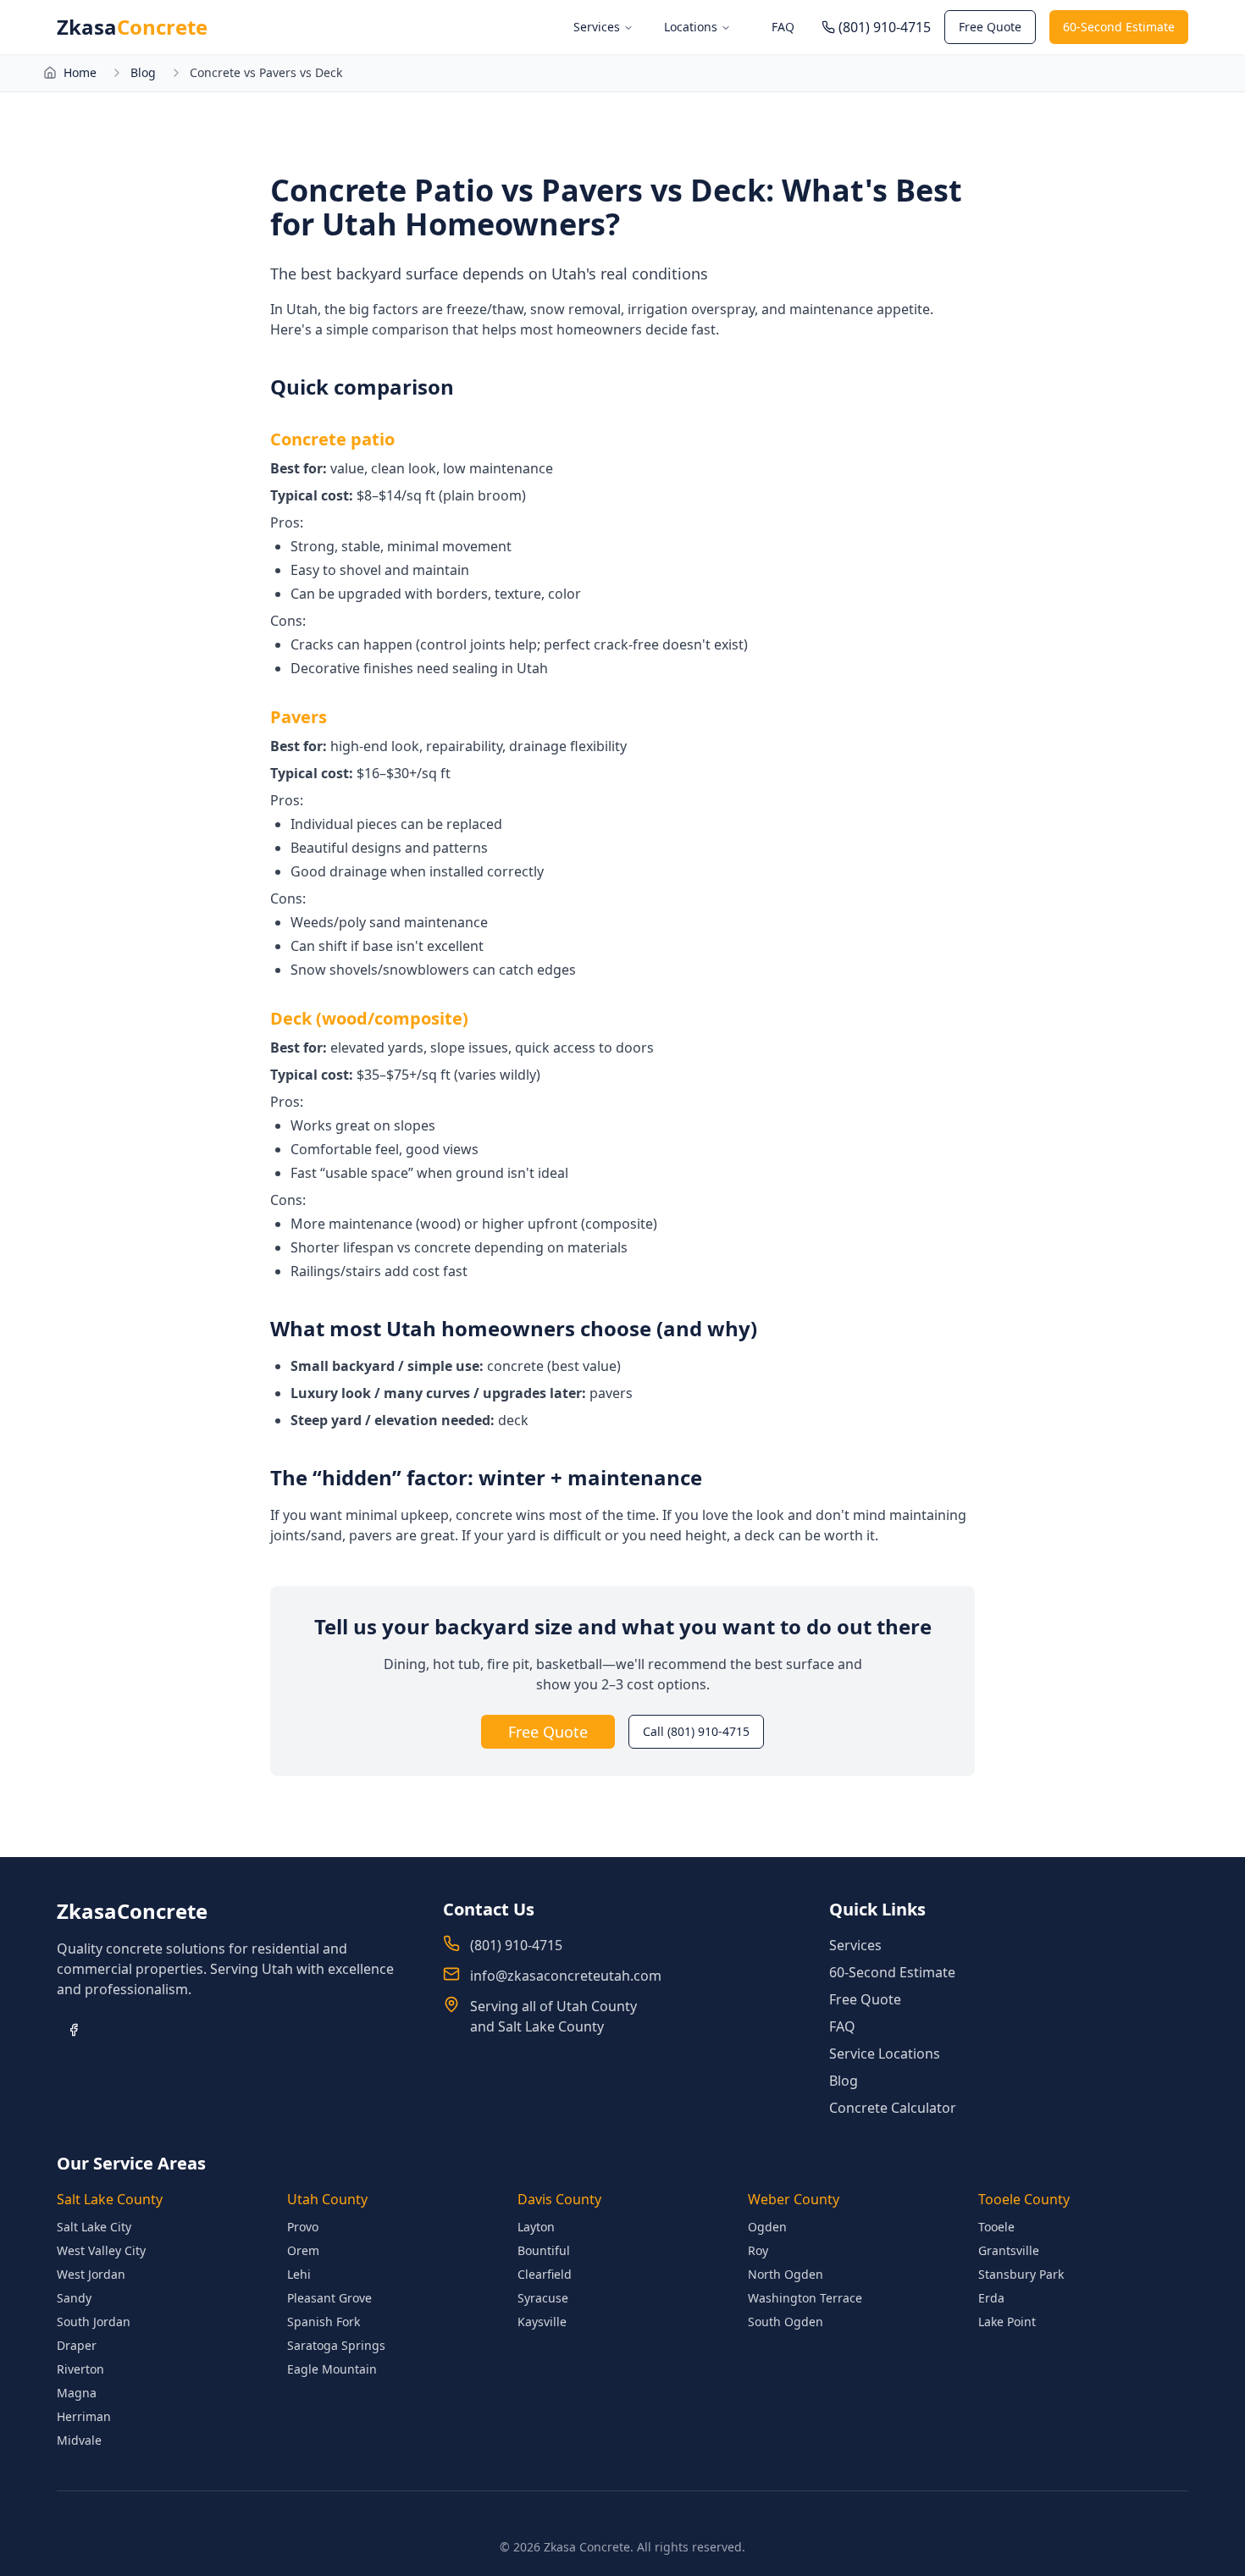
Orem (303, 2250)
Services (597, 27)
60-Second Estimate (1119, 27)
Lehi (299, 2274)
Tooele (996, 2227)
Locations (691, 27)
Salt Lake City (94, 2227)
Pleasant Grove (329, 2298)
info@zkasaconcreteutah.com (566, 1976)
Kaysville (542, 2322)
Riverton (80, 2369)
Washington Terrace (805, 2298)
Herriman (84, 2416)
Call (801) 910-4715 (696, 1731)
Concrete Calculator (893, 2108)
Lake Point (1007, 2322)
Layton (536, 2227)
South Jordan (94, 2322)
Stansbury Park (1021, 2274)
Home (80, 72)
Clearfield (545, 2274)
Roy (758, 2250)
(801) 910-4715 (516, 1945)
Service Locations (885, 2054)
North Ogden (786, 2274)
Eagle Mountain (332, 2369)
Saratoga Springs (336, 2345)
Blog (143, 72)
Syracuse (543, 2298)
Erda (991, 2298)
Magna (77, 2393)
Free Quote (990, 27)
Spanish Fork (324, 2322)
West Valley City (101, 2250)
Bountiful (544, 2250)
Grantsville (1009, 2250)
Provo (303, 2227)
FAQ (783, 27)
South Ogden (786, 2322)
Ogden (767, 2227)
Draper (77, 2345)
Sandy (74, 2298)
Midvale (79, 2440)
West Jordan (91, 2274)
